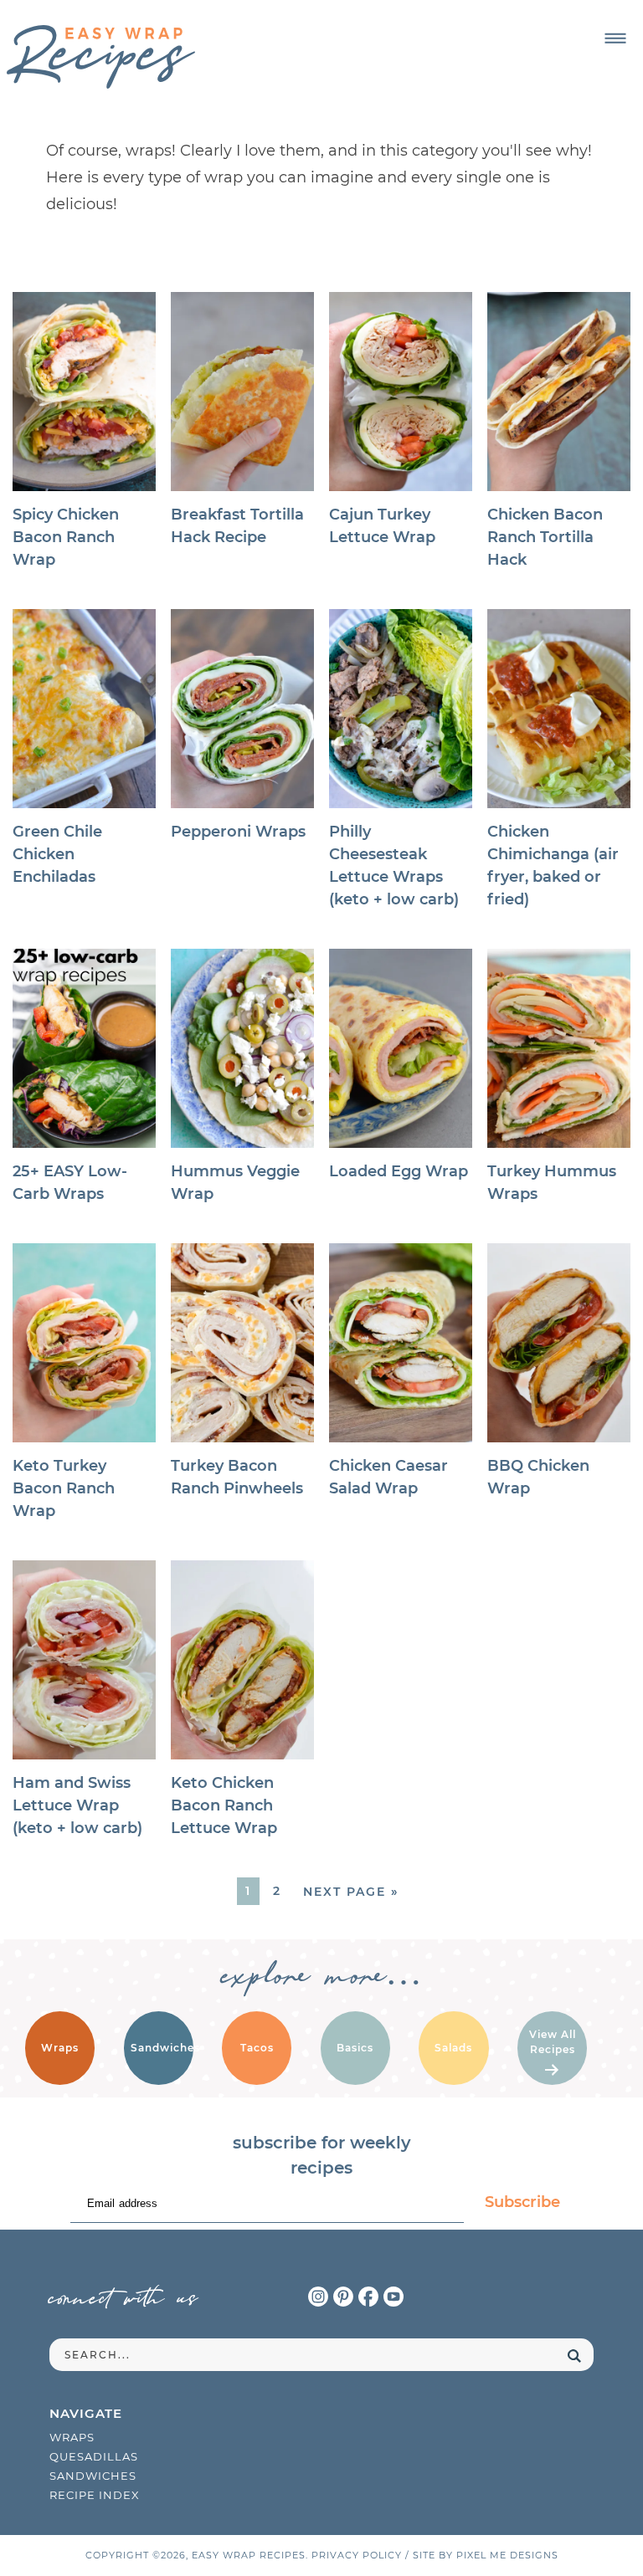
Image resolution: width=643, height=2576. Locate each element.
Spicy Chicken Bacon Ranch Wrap (66, 537)
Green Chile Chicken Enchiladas (57, 854)
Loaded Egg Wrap (399, 1171)
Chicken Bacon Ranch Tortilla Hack (545, 537)
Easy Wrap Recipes (101, 57)
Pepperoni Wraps (238, 832)
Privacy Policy (357, 2555)
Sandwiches (93, 2476)
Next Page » (351, 1892)
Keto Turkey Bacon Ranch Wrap (64, 1488)
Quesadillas (94, 2456)
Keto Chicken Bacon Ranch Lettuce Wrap (224, 1805)
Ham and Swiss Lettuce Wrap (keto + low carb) (77, 1805)
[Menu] (616, 39)
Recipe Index (95, 2495)
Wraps (72, 2437)
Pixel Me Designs (507, 2555)
